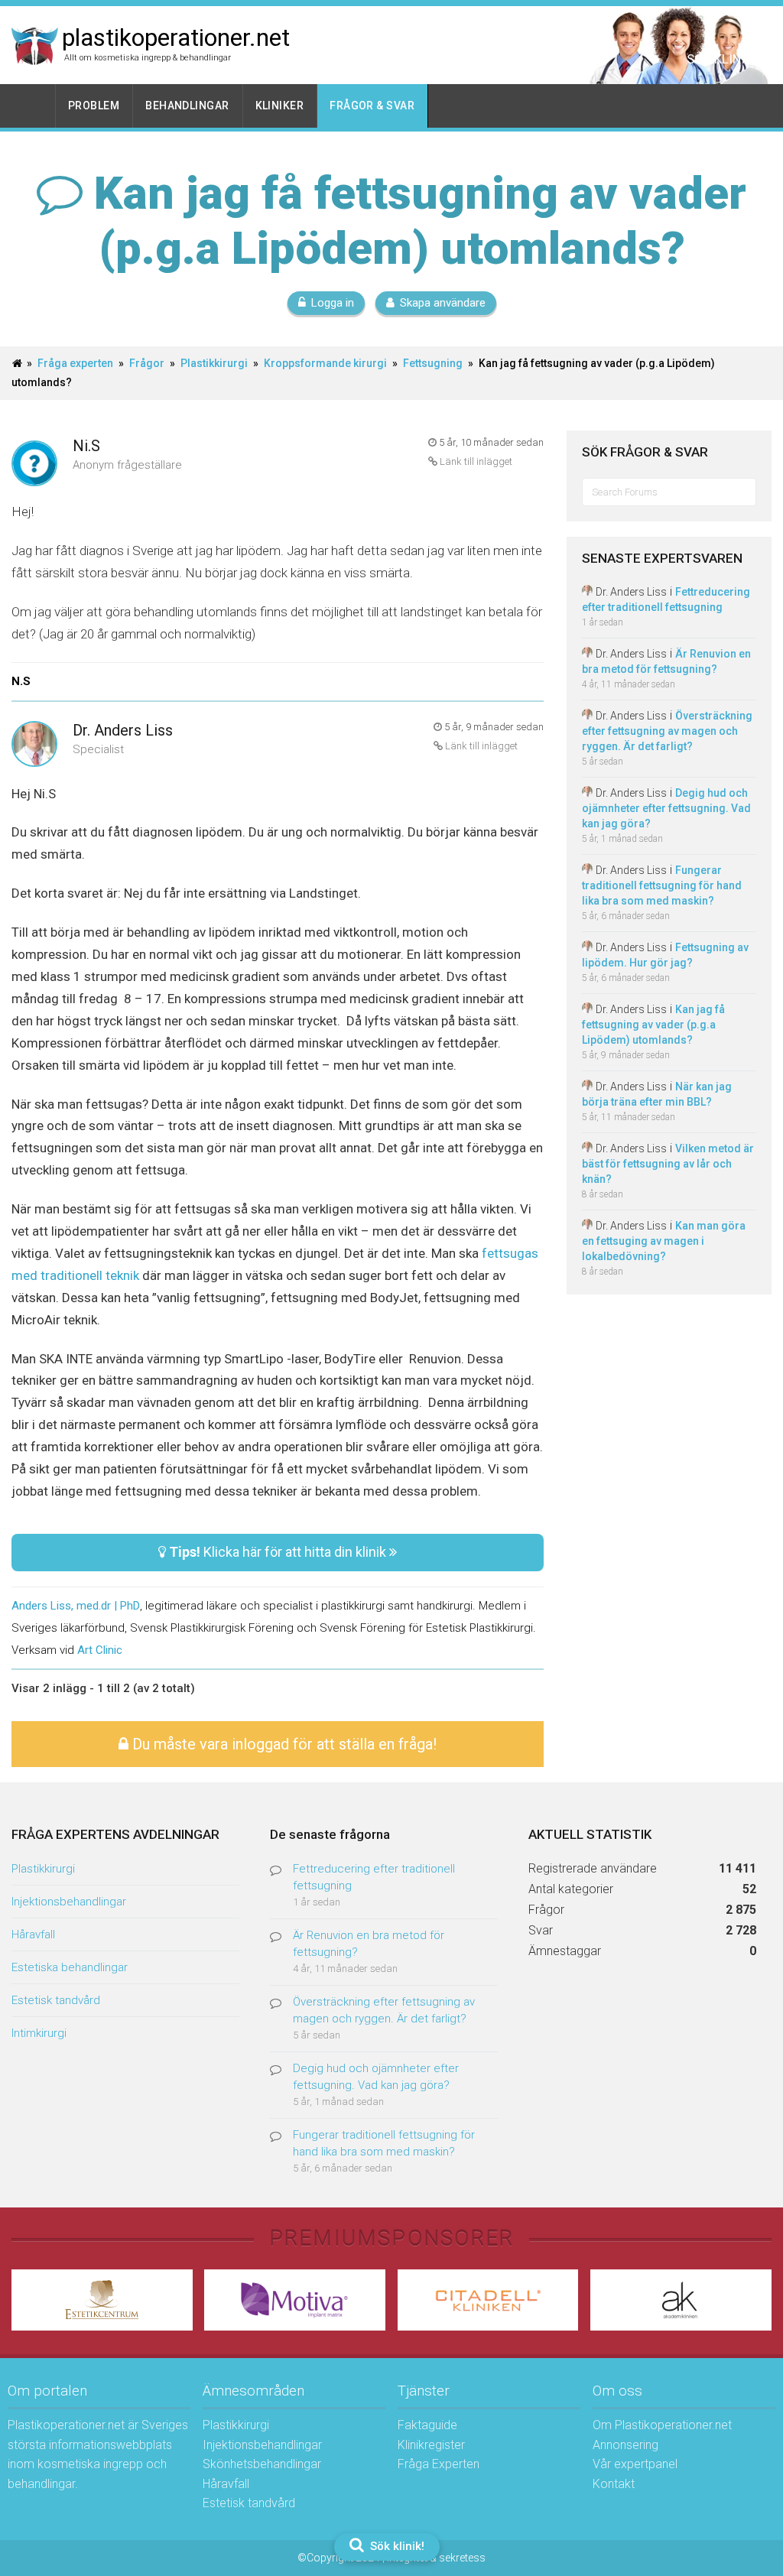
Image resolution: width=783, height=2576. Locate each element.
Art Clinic (100, 1650)
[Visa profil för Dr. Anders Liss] (34, 745)
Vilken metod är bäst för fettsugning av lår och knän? (668, 1164)
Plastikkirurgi (214, 363)
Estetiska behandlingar (70, 1967)
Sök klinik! (396, 2546)
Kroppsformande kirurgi (325, 363)
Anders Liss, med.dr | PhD (76, 1606)
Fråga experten (75, 363)
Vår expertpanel (635, 2464)
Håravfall (33, 1934)
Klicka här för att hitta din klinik (279, 1552)
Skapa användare (443, 303)
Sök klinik (720, 59)
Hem (34, 106)
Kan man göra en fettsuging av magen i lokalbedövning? (664, 1241)
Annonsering (625, 2445)
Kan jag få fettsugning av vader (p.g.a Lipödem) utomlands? (653, 1025)
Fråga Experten (439, 2464)
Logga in (333, 303)
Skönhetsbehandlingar (262, 2464)
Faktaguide (427, 2425)
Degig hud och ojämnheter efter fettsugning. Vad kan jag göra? (666, 808)
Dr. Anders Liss (123, 730)
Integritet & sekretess (436, 2558)
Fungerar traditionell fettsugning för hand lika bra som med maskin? (662, 885)
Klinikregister (431, 2445)
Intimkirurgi (39, 2033)
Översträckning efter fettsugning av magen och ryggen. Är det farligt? (667, 731)
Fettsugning (433, 363)
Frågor (147, 363)
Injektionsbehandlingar (69, 1902)
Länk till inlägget (475, 461)
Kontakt (614, 2484)
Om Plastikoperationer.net (662, 2425)
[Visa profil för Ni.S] (34, 465)
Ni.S (86, 446)
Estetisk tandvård (56, 2000)
